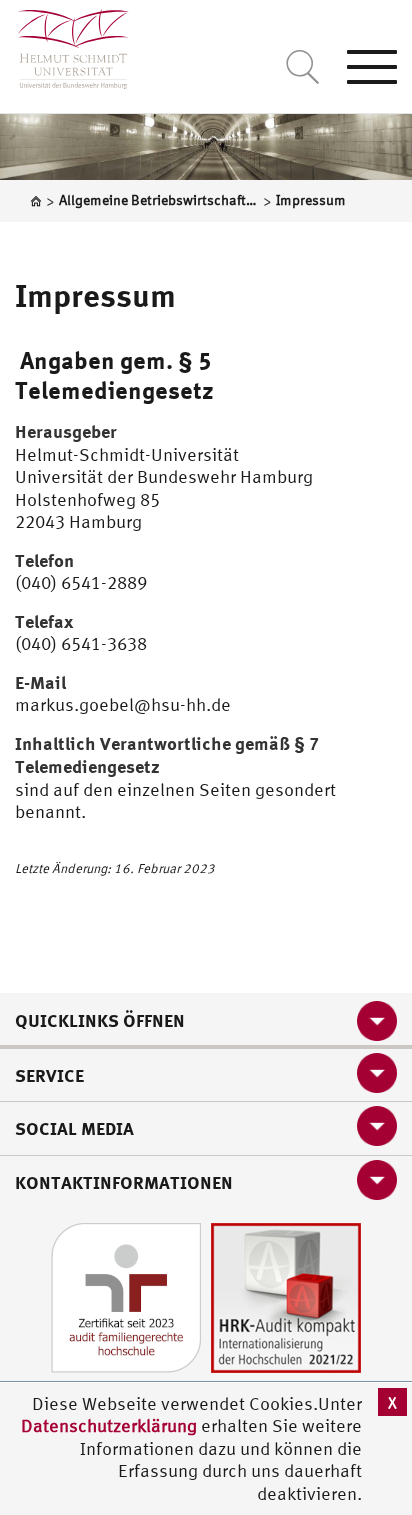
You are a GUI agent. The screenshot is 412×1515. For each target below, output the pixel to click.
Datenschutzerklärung (109, 1425)
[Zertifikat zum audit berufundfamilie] (126, 1296)
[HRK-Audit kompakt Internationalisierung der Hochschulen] (286, 1296)
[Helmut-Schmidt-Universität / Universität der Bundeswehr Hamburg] (64, 44)
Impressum (95, 295)
